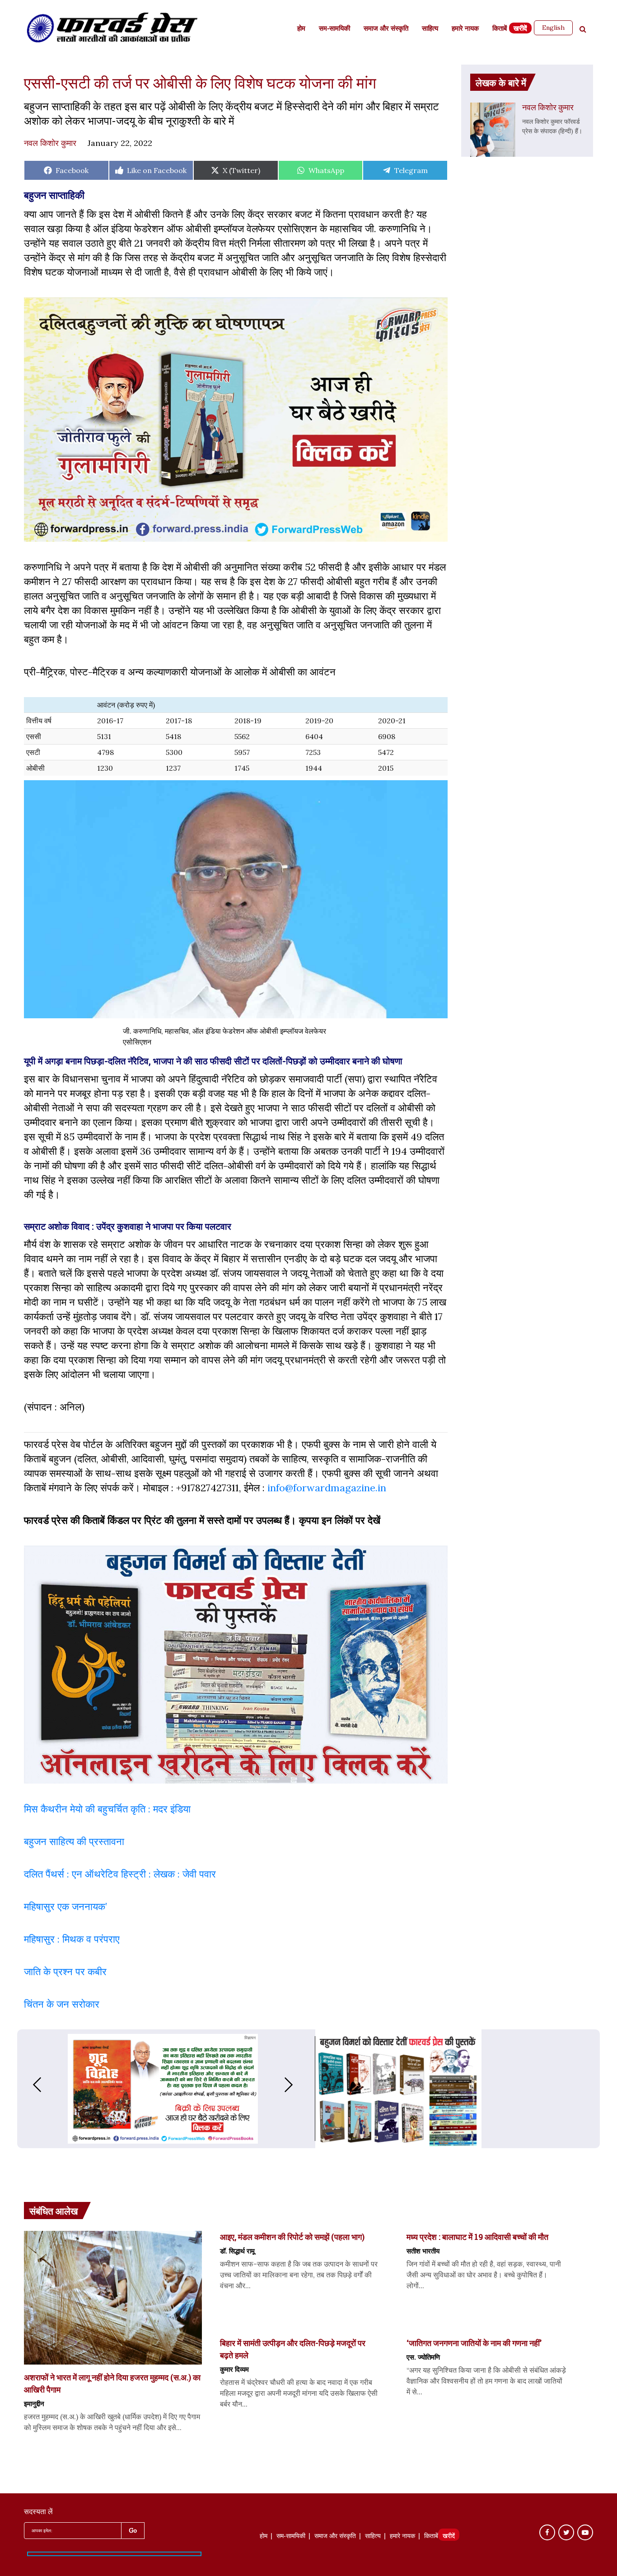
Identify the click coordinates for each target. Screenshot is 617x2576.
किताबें (500, 29)
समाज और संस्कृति (386, 29)
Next (298, 2085)
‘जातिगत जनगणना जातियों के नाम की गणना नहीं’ (474, 2343)
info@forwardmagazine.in (327, 1488)
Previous (28, 2085)
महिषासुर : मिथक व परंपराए (72, 1939)
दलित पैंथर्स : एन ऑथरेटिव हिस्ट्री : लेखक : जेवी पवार (121, 1874)
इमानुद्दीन (34, 2403)
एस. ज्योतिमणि (423, 2357)
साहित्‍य (430, 29)
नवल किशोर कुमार (50, 143)
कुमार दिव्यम (234, 2369)
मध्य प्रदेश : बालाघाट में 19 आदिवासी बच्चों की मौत (477, 2237)
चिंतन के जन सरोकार (62, 2004)
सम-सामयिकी (334, 29)
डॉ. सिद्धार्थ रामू (237, 2251)
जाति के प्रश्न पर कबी (63, 1972)
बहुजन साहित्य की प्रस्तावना (75, 1841)
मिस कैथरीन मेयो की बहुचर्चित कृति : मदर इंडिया (107, 1809)
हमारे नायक (465, 29)
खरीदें (520, 29)
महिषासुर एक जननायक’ (65, 1906)
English (553, 28)
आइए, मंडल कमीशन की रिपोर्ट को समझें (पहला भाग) (292, 2237)
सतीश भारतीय (423, 2251)
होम (301, 29)
